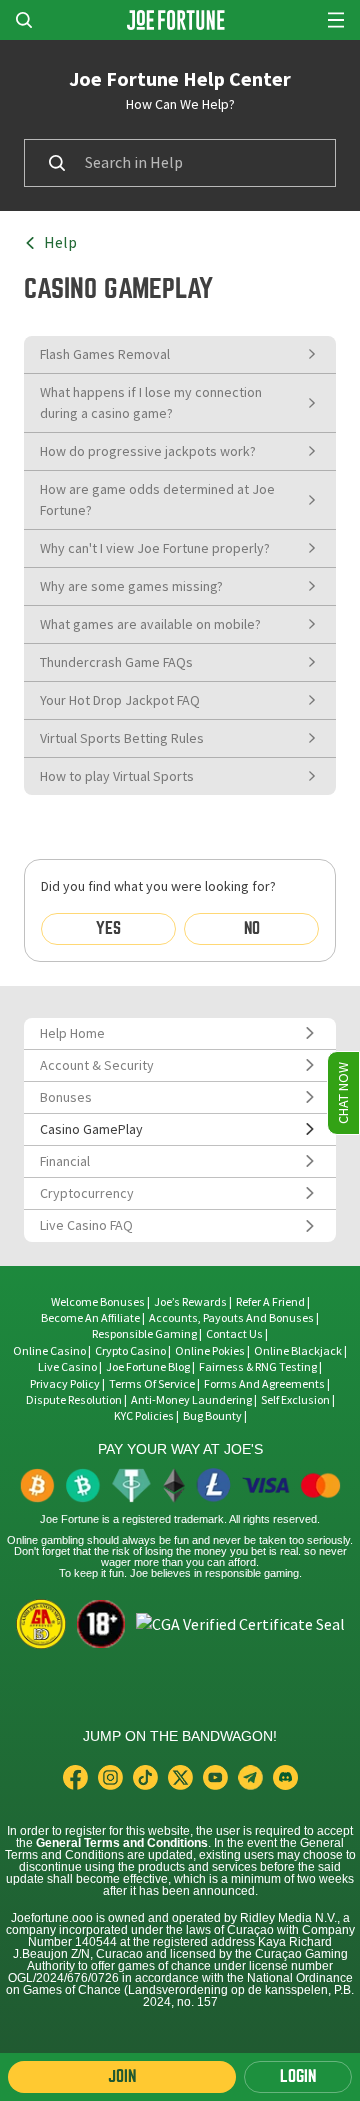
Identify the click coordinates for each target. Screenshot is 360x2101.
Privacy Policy (65, 1384)
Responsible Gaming (144, 1334)
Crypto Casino (130, 1351)
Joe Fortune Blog (148, 1367)
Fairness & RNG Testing (259, 1367)
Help (60, 243)
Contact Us (235, 1334)
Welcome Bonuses (98, 1302)
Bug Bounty (212, 1416)
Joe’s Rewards (190, 1302)
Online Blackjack (298, 1351)
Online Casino (49, 1351)
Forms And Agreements (264, 1384)
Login (298, 2076)
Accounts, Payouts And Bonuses (232, 1318)
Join (122, 2076)
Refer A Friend (270, 1302)
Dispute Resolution (74, 1400)
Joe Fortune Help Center (180, 79)
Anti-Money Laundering (191, 1400)
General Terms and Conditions (122, 1843)
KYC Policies (144, 1416)
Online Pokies (210, 1351)
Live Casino (67, 1367)
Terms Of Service (152, 1384)
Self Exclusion (295, 1400)
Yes (108, 928)
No (252, 928)
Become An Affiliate (90, 1318)
